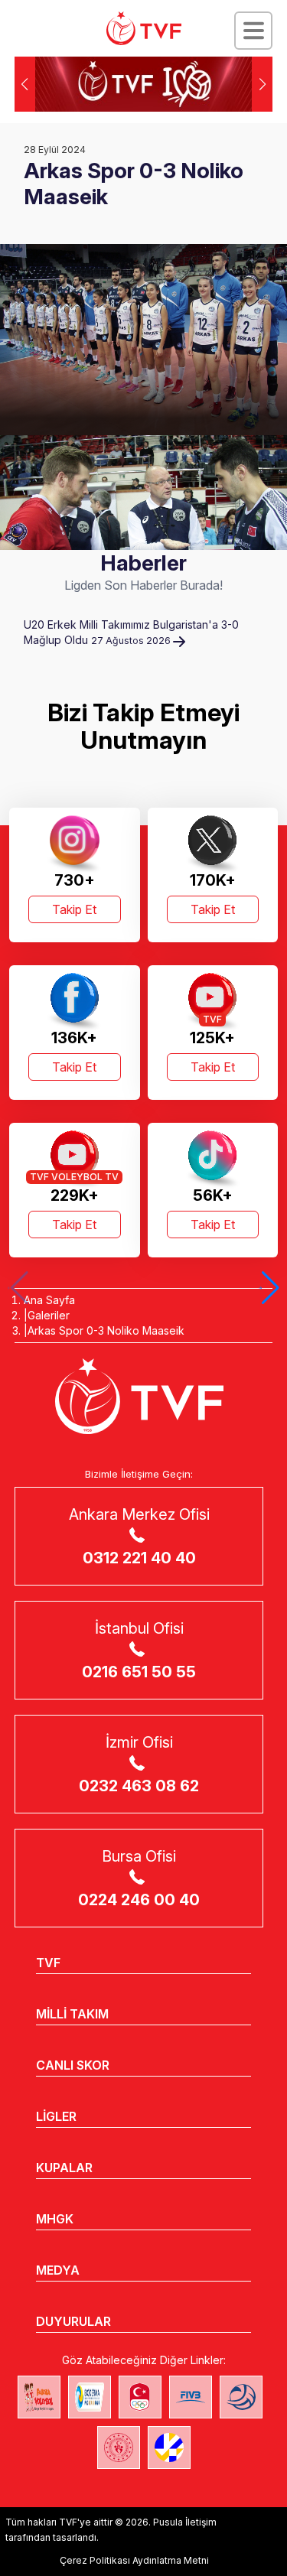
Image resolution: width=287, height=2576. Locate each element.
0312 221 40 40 (139, 1558)
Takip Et (74, 909)
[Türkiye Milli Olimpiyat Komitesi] (140, 2397)
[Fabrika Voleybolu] (39, 2397)
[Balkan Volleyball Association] (241, 2397)
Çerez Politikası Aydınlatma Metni (134, 2560)
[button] (262, 84)
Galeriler (49, 1315)
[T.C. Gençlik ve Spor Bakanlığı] (119, 2448)
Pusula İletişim (185, 2522)
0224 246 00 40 (139, 1900)
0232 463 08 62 (139, 1786)
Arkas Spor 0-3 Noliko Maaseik (106, 1330)
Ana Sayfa (49, 1300)
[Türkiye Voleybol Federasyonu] (144, 28)
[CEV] (169, 2448)
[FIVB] (191, 2397)
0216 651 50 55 (139, 1672)
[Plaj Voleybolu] (90, 2397)
